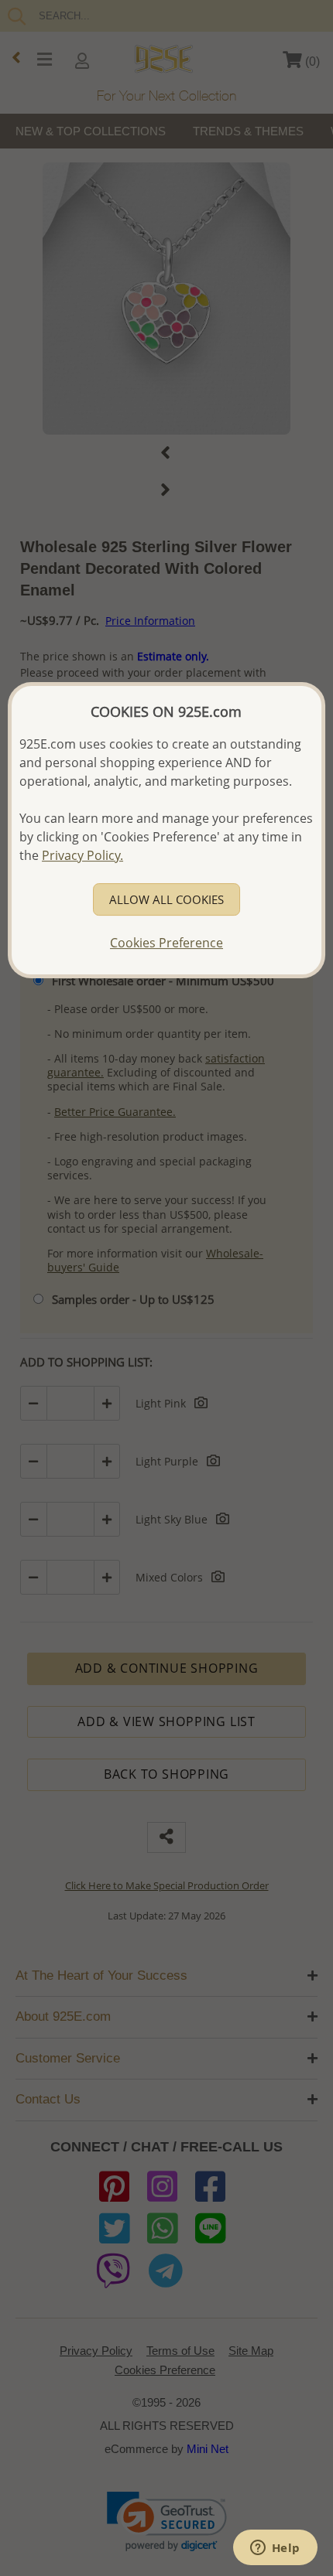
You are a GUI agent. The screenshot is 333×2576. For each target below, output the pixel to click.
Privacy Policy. (82, 855)
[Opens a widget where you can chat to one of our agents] (275, 2549)
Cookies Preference (166, 943)
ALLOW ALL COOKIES (166, 899)
